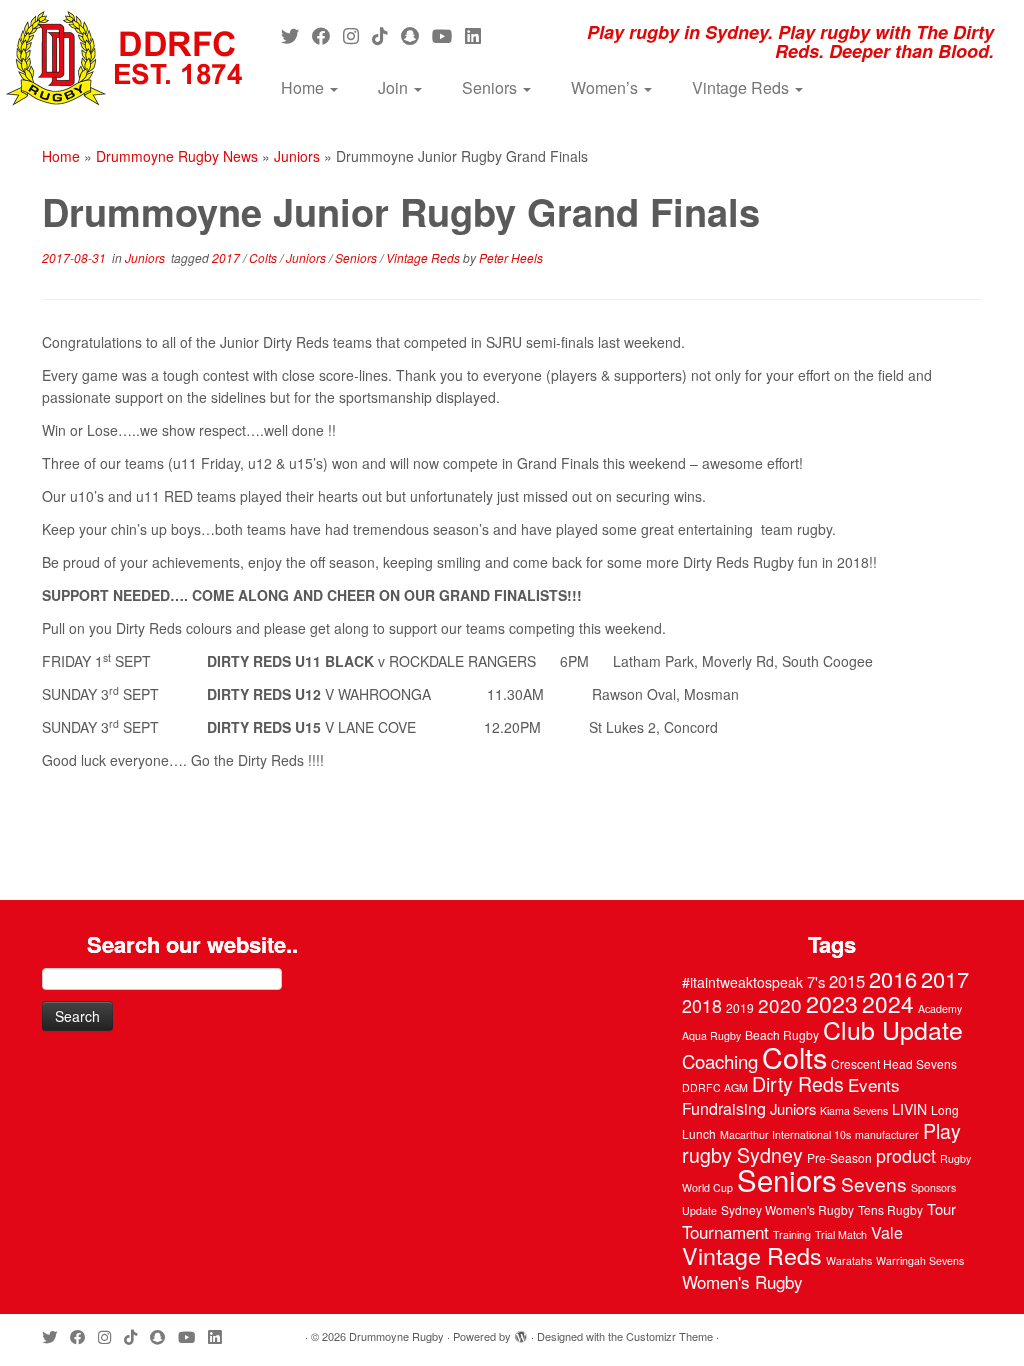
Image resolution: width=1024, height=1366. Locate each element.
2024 (888, 1003)
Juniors (297, 156)
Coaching (720, 1061)
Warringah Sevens (920, 1260)
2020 (780, 1004)
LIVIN (909, 1109)
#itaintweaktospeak (742, 982)
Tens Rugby (890, 1209)
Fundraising (724, 1108)
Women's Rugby (742, 1281)
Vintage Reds (742, 87)
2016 (893, 978)
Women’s (606, 87)
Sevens (874, 1183)
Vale (887, 1232)
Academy (940, 1008)
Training (792, 1234)
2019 (740, 1007)
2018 (702, 1005)
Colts (264, 257)
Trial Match (841, 1234)
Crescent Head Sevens (894, 1063)
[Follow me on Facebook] (327, 35)
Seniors (491, 87)
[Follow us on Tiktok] (386, 35)
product (906, 1155)
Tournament (725, 1231)
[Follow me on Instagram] (357, 35)
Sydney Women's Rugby (787, 1209)
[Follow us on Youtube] (448, 35)
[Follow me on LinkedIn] (479, 35)
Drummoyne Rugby (396, 1336)
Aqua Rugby (711, 1035)
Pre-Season (839, 1157)
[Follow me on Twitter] (296, 35)
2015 (847, 981)
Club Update (893, 1029)
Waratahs (849, 1260)
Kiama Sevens (854, 1110)
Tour (941, 1208)
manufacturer (887, 1134)
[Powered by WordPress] (521, 1332)
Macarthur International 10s (785, 1134)
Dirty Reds (798, 1084)
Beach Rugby (782, 1034)
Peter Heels (511, 257)
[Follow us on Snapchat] (416, 35)
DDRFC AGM (715, 1087)
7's (816, 981)
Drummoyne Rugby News (177, 156)
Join (395, 87)
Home (304, 87)
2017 (227, 257)
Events (874, 1084)
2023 (832, 1003)
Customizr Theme (669, 1336)
